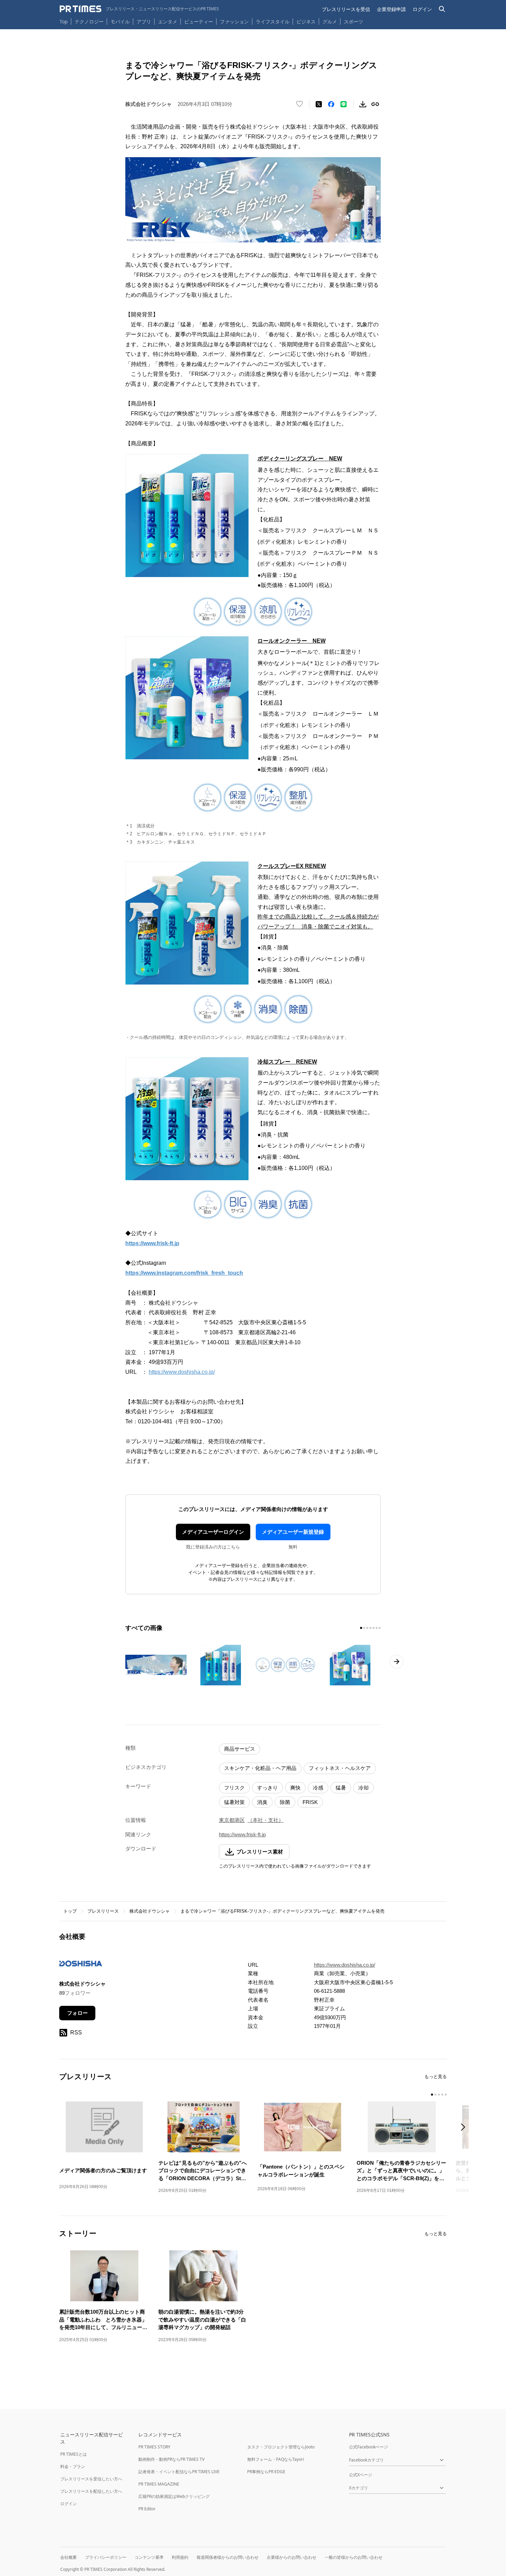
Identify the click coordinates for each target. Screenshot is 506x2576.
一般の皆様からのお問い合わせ (354, 2557)
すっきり (267, 1788)
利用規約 (180, 2557)
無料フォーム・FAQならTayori (276, 2459)
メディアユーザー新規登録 (293, 1532)
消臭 (262, 1802)
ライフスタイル (273, 21)
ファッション (234, 21)
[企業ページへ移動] (81, 1966)
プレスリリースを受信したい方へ (91, 2479)
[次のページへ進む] (397, 1662)
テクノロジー (89, 21)
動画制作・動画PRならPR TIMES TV (171, 2459)
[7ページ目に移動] (380, 1628)
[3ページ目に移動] (367, 1628)
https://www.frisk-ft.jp (242, 1834)
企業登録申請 (391, 9)
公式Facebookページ (368, 2447)
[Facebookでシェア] (331, 104)
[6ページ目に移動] (377, 1628)
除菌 (285, 1802)
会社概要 (68, 2557)
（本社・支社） (266, 1820)
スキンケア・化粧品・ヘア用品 (260, 1768)
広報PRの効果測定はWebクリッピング (174, 2496)
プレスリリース (103, 1911)
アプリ (144, 21)
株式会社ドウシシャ (150, 1911)
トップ (70, 1911)
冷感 (318, 1788)
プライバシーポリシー (106, 2557)
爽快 (295, 1788)
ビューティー (199, 21)
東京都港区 (232, 1820)
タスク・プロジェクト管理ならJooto (281, 2447)
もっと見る (436, 2077)
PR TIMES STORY (154, 2447)
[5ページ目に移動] (373, 1628)
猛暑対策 (234, 1802)
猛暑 (341, 1788)
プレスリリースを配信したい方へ (91, 2491)
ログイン (422, 9)
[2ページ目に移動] (364, 1628)
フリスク (234, 1788)
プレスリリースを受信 (346, 9)
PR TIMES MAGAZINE (159, 2484)
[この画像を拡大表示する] (156, 1665)
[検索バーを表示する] (442, 9)
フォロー (77, 2013)
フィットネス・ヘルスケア (340, 1768)
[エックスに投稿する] (319, 104)
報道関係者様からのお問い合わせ (228, 2557)
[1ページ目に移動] (361, 1628)
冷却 (363, 1788)
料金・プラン (73, 2466)
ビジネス (306, 21)
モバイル (120, 21)
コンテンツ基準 (149, 2557)
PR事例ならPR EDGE (266, 2472)
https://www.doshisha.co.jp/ (182, 1372)
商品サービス (240, 1749)
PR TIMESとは (73, 2454)
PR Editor (147, 2509)
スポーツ (354, 21)
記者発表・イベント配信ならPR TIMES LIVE (179, 2472)
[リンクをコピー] (375, 104)
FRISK (310, 1802)
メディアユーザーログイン (213, 1532)
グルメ (330, 21)
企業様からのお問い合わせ (292, 2557)
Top (64, 21)
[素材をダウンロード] (363, 104)
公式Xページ (361, 2475)
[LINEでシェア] (344, 104)
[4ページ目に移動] (370, 1628)
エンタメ (168, 21)
